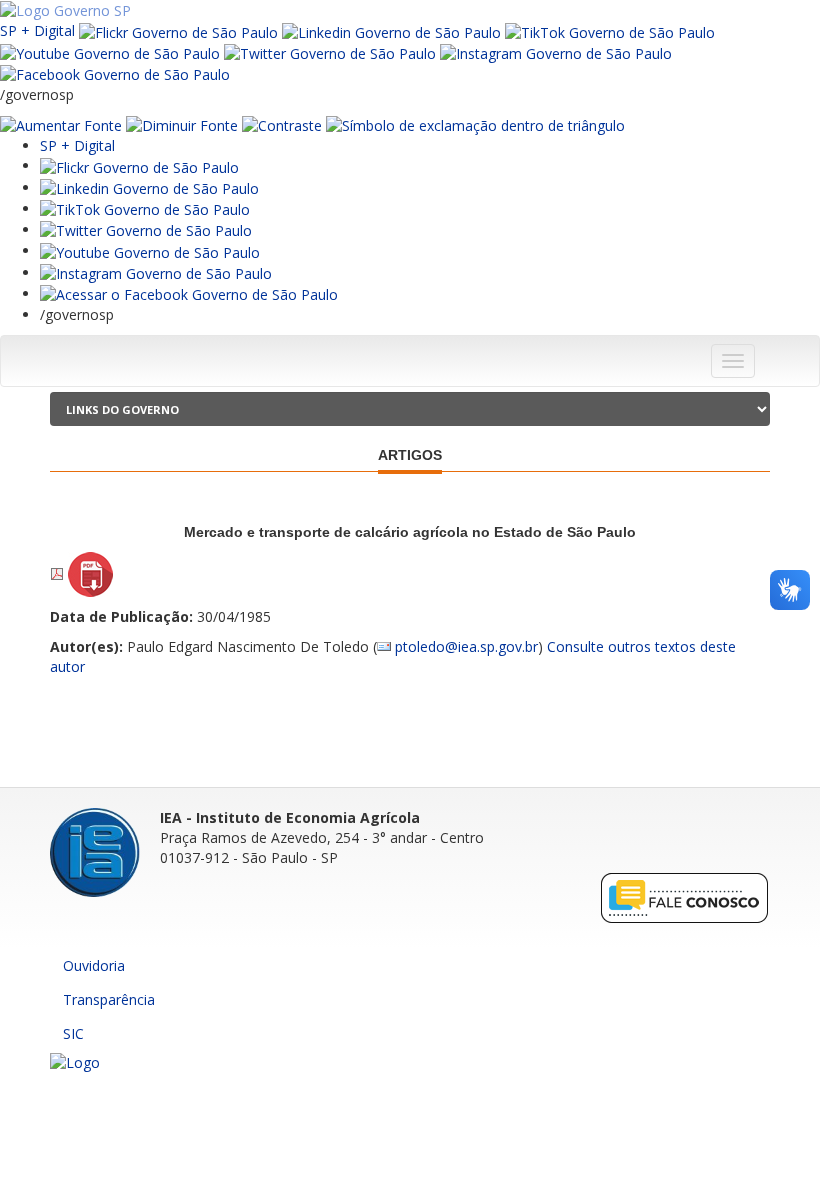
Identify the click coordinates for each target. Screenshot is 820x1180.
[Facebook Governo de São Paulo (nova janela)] (115, 73)
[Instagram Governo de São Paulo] (556, 52)
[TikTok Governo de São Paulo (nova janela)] (610, 30)
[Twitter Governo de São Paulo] (146, 229)
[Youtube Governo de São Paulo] (150, 250)
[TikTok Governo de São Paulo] (145, 208)
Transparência (109, 999)
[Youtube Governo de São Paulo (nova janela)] (110, 52)
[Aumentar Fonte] (61, 124)
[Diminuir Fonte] (182, 124)
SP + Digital (37, 30)
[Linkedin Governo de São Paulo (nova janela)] (391, 30)
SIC (73, 1033)
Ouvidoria (94, 965)
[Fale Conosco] (685, 897)
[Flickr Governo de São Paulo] (139, 165)
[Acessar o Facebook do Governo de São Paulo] (189, 293)
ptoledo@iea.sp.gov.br (466, 646)
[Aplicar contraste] (282, 124)
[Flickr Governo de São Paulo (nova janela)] (178, 30)
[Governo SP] (65, 9)
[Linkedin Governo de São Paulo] (149, 187)
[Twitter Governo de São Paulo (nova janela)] (330, 52)
